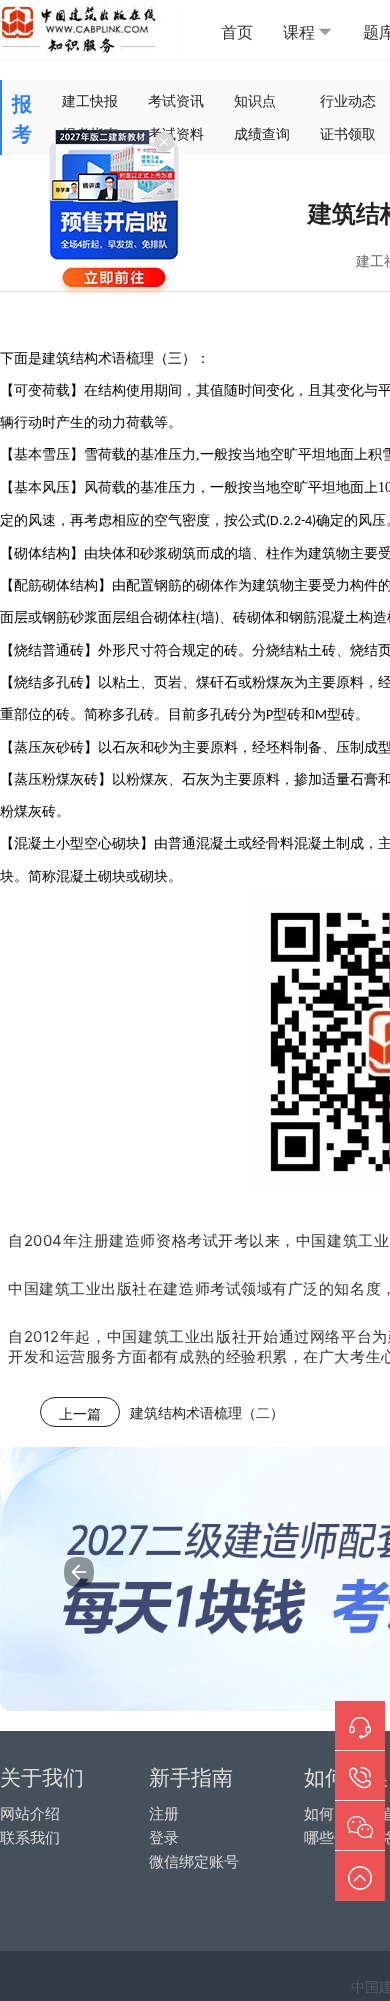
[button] (79, 1572)
